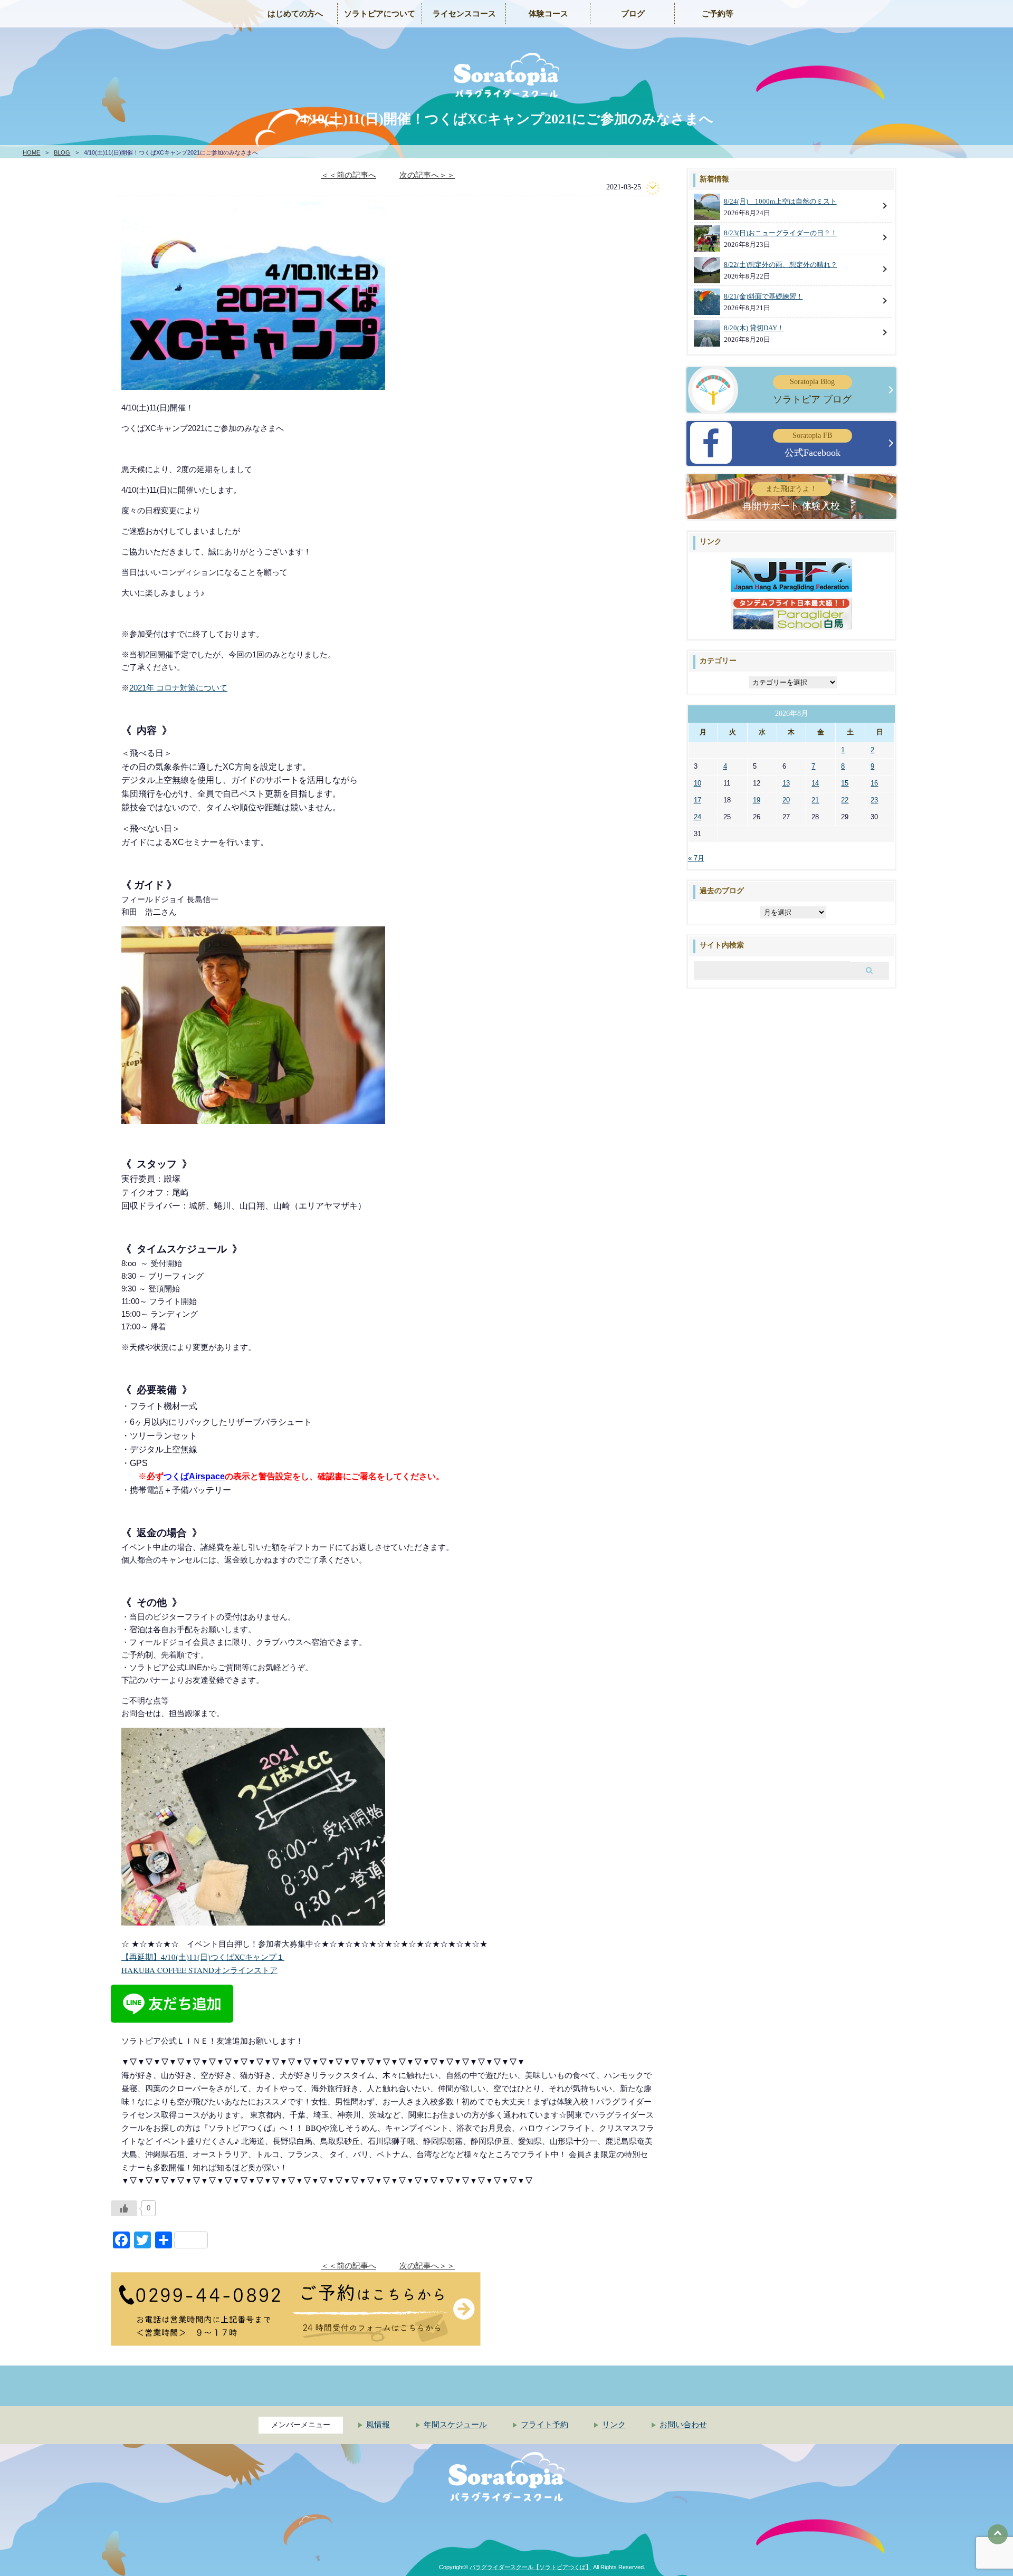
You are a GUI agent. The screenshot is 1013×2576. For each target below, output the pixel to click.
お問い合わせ (683, 2425)
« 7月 (696, 858)
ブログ (633, 14)
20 (786, 800)
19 (757, 800)
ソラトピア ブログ (812, 391)
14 (815, 783)
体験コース (548, 14)
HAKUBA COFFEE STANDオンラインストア (199, 1970)
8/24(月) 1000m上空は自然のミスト (780, 201)
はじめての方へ (295, 14)
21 (815, 800)
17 (697, 800)
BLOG (62, 152)
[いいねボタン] (124, 2208)
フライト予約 (544, 2425)
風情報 (378, 2425)
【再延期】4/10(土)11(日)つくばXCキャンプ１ (203, 1957)
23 (874, 800)
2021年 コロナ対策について (178, 688)
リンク (614, 2425)
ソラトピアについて (380, 14)
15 (845, 783)
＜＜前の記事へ (348, 175)
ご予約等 (718, 14)
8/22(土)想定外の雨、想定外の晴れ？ (781, 265)
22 (845, 800)
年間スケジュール (455, 2425)
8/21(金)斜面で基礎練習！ (763, 296)
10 (697, 783)
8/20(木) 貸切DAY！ (754, 328)
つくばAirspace (194, 1476)
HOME (31, 152)
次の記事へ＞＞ (427, 175)
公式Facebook (813, 445)
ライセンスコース (464, 14)
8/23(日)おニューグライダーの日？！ (781, 233)
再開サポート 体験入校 (791, 498)
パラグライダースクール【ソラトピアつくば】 (531, 2567)
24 (697, 817)
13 (786, 783)
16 (874, 783)
